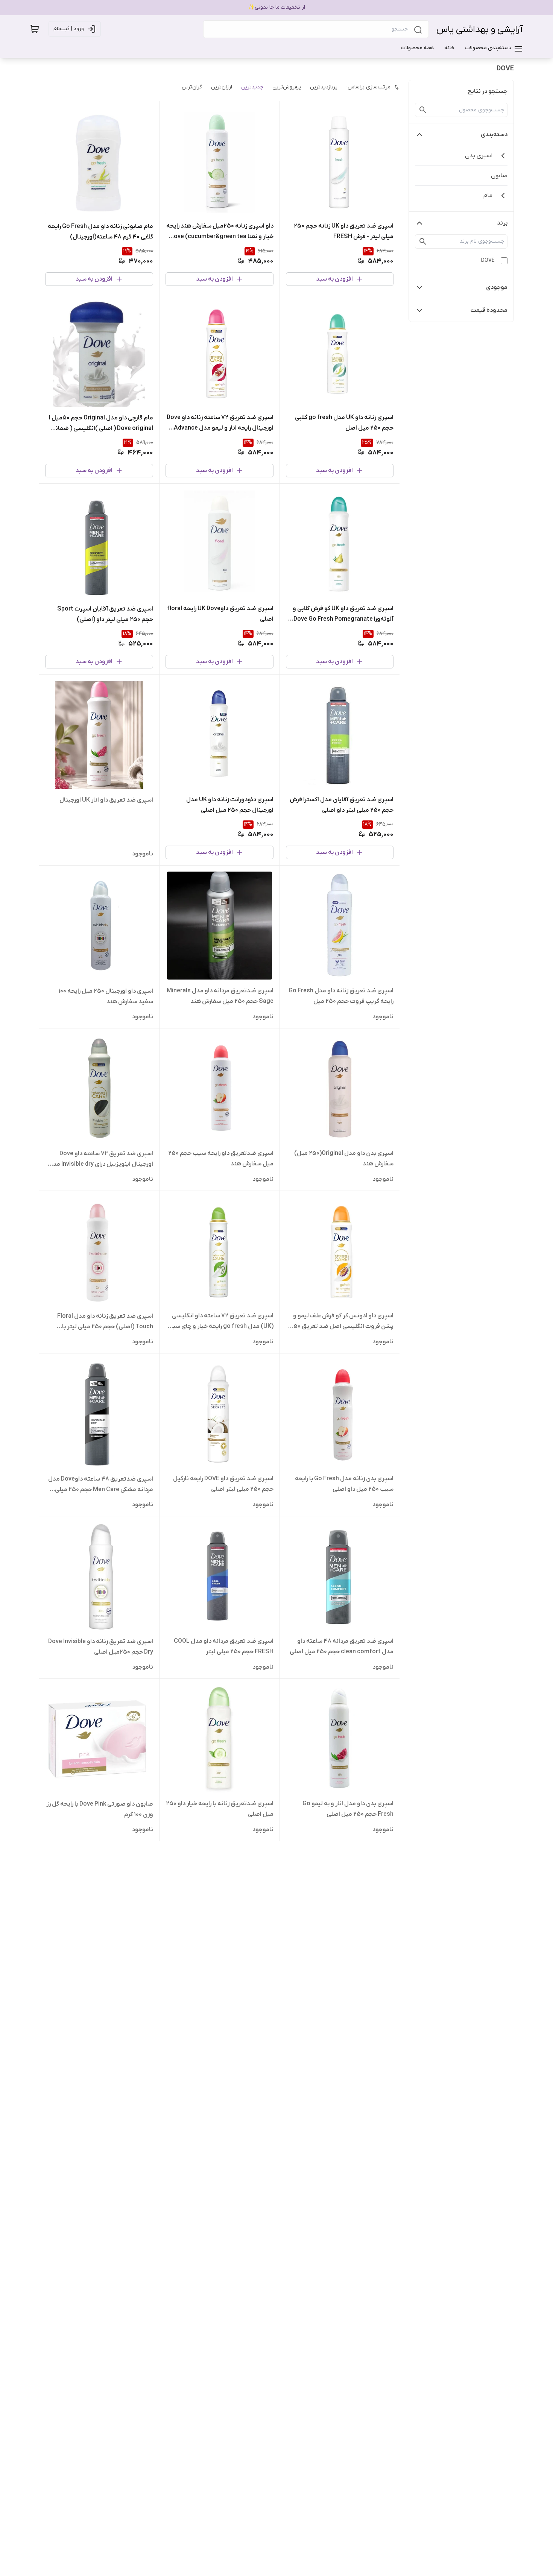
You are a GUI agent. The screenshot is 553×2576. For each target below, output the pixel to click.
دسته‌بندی (494, 135)
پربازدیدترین (324, 87)
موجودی (497, 287)
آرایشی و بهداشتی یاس (480, 30)
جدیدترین (252, 87)
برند (502, 223)
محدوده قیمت (489, 310)
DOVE (488, 260)
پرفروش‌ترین (287, 87)
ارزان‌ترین (222, 87)
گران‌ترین (192, 87)
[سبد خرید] (35, 29)
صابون (499, 176)
